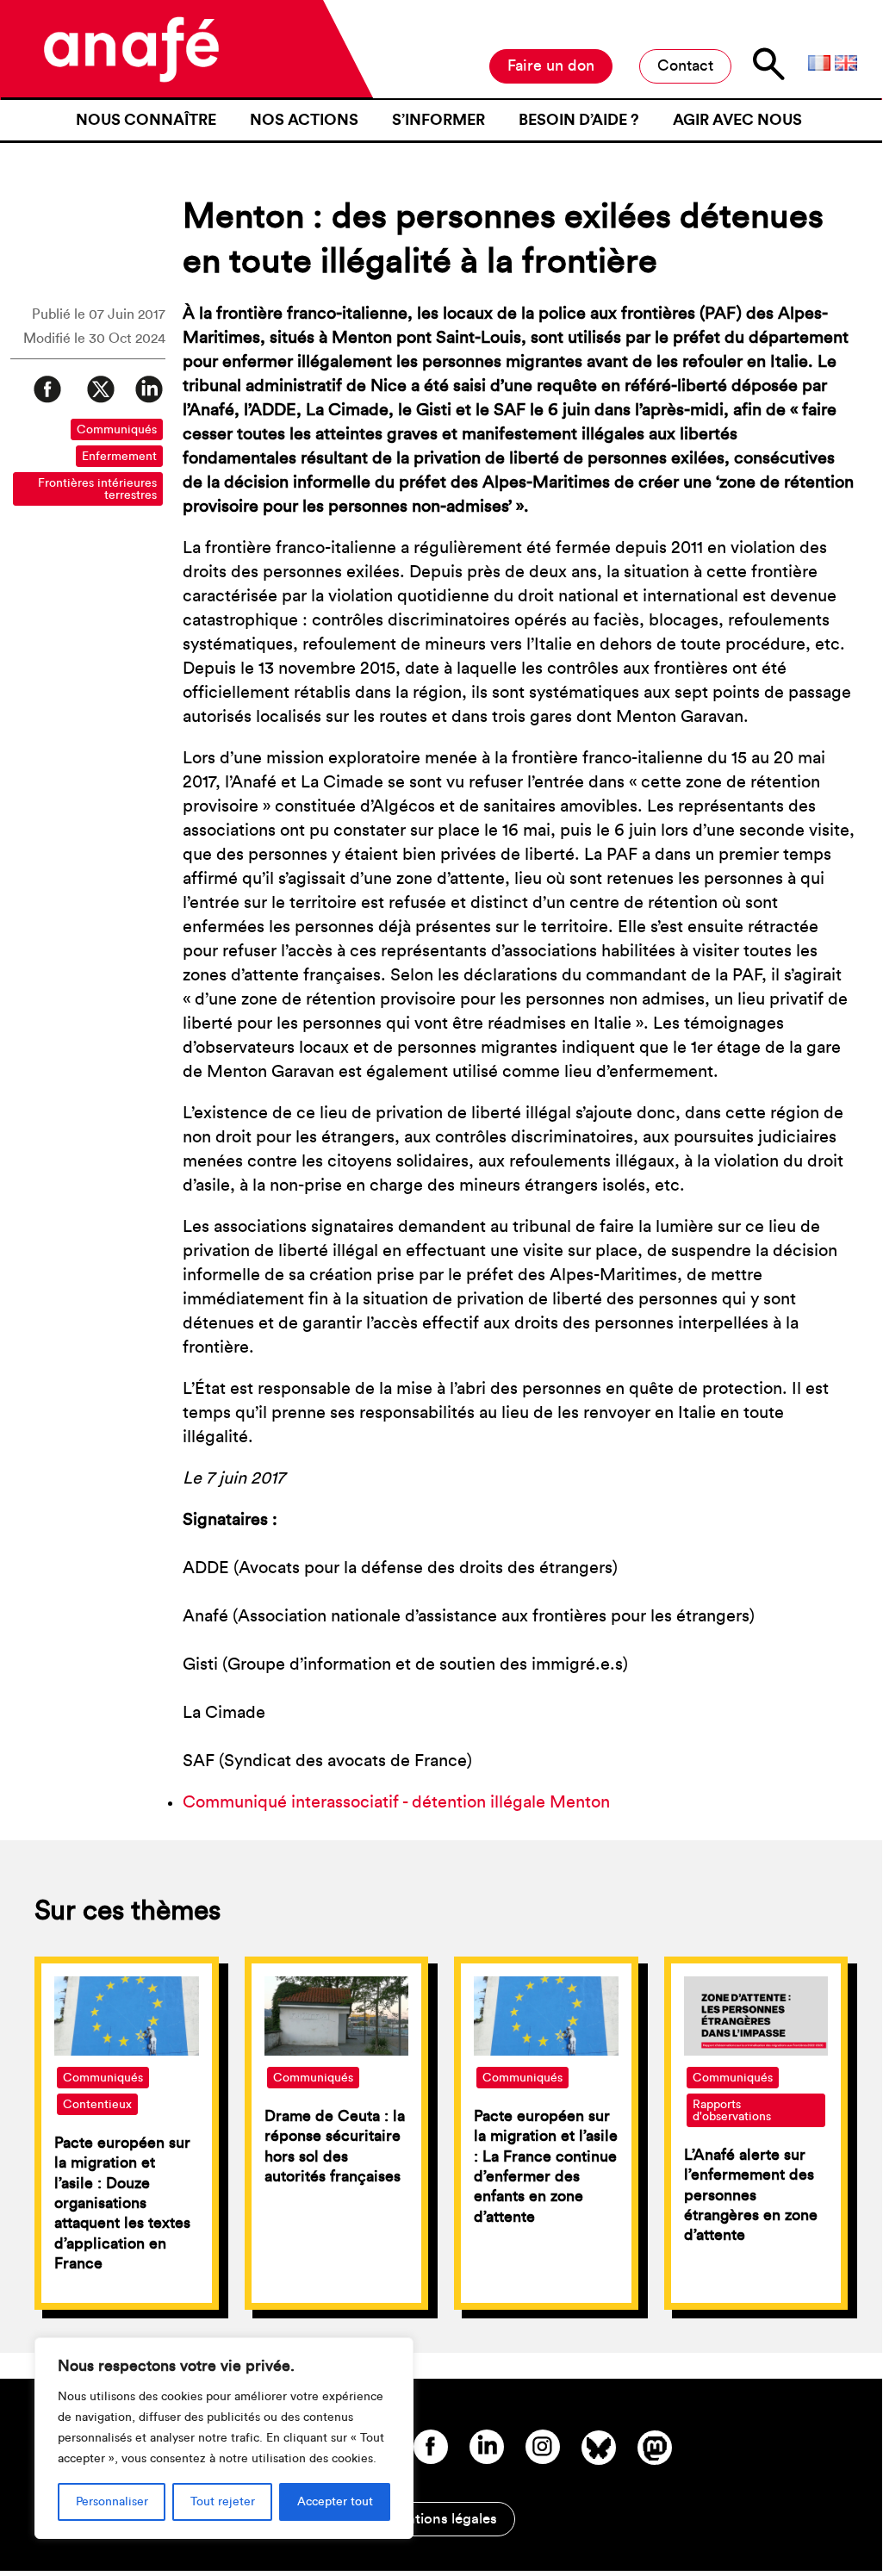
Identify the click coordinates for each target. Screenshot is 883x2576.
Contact (685, 65)
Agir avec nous (737, 120)
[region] (224, 2438)
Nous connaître (146, 120)
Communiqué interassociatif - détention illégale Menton (396, 1802)
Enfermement (119, 457)
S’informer (438, 120)
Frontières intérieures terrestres (97, 489)
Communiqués (117, 430)
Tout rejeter (223, 2502)
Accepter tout (335, 2502)
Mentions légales (441, 2519)
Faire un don (551, 65)
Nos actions (304, 120)
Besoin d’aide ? (579, 120)
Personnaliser (112, 2502)
